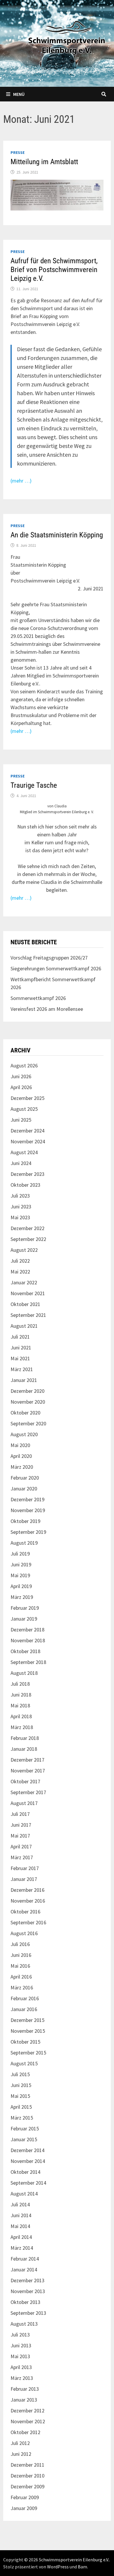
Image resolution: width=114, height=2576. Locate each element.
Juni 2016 (21, 1955)
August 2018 (24, 1673)
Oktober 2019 (25, 1521)
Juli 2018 (20, 1684)
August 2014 (24, 2194)
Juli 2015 (20, 2074)
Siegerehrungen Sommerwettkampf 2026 (56, 968)
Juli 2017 (20, 1814)
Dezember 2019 (27, 1499)
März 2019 (22, 1597)
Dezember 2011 (27, 2465)
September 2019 (28, 1532)
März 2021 (22, 1369)
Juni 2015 (21, 2085)
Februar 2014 (25, 2259)
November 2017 (28, 1771)
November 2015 (28, 2031)
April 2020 (21, 1456)
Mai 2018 (20, 1705)
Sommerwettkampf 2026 (38, 998)
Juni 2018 (21, 1695)
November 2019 (28, 1510)
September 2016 (28, 1922)
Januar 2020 (24, 1489)
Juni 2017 (21, 1825)
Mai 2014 (20, 2226)
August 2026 (24, 1065)
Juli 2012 (20, 2443)
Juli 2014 (20, 2204)
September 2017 (28, 1792)
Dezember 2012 (27, 2411)
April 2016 (21, 1977)
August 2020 (24, 1434)
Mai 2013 (20, 2356)
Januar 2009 (24, 2508)
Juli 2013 (20, 2335)
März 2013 (22, 2378)
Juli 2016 (20, 1944)
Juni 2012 (21, 2454)
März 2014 (22, 2248)
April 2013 (21, 2367)
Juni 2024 (21, 1163)
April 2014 (21, 2237)
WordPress (58, 2567)
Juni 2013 (21, 2345)
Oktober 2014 (25, 2172)
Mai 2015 (20, 2096)
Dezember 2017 (27, 1760)
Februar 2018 (25, 1738)
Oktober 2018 (25, 1651)
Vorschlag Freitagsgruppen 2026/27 (49, 958)
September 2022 (28, 1239)
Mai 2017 (20, 1836)
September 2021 (28, 1315)
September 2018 (28, 1662)
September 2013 (28, 2313)
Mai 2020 (20, 1445)
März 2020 (22, 1467)
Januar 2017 (24, 1879)
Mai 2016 (20, 1966)
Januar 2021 (24, 1380)
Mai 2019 (20, 1575)
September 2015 (28, 2053)
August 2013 (24, 2324)
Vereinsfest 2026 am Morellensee (47, 1009)
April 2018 (21, 1716)
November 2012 (28, 2421)
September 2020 (28, 1423)
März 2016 (22, 1987)
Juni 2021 (21, 1348)
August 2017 (24, 1803)
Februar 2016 (25, 1998)
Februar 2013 (25, 2389)
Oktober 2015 (25, 2042)
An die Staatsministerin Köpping (57, 535)
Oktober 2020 (25, 1413)
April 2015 (21, 2107)
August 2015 (24, 2063)
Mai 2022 (20, 1272)
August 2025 (24, 1109)
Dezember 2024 (27, 1131)
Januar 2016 (24, 2009)
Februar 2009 (25, 2497)
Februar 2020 (25, 1478)
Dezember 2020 (27, 1391)
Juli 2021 (20, 1337)
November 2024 (28, 1141)
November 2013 (28, 2291)
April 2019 (21, 1586)
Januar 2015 (24, 2139)
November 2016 (28, 1901)
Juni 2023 (21, 1207)
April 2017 (21, 1846)
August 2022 (24, 1250)
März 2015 (22, 2118)
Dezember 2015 (27, 2020)
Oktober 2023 (25, 1185)
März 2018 (22, 1727)
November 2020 (28, 1402)
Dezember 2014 (27, 2150)
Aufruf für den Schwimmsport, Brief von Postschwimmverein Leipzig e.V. (54, 270)
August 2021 (24, 1326)
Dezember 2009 (27, 2486)
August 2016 (24, 1933)
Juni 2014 (21, 2215)
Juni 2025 (21, 1120)
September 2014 (28, 2183)
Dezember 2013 (27, 2280)
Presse (18, 152)
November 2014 (28, 2161)
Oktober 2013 (25, 2302)
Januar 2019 (24, 1619)
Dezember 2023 (27, 1174)
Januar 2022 (24, 1282)
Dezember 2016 (27, 1890)
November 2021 (28, 1293)
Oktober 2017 (25, 1781)
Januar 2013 (24, 2400)
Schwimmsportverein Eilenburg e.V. (74, 2560)
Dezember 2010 (27, 2476)
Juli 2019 (20, 1554)
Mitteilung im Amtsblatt (44, 162)
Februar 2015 (25, 2128)
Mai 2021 (20, 1358)
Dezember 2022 (27, 1228)
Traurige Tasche (34, 785)
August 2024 (24, 1152)
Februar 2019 (25, 1608)
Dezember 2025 (27, 1098)
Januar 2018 (24, 1749)
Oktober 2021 (25, 1304)
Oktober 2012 (25, 2432)
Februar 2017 (25, 1868)
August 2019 (24, 1543)
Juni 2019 (21, 1564)
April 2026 (21, 1087)
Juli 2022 (20, 1261)
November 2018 (28, 1640)
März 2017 (22, 1857)
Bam (82, 2567)
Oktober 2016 (25, 1912)
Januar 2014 (24, 2270)
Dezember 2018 (27, 1630)
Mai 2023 (20, 1217)
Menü (19, 94)
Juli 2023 (20, 1196)
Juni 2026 (21, 1076)
